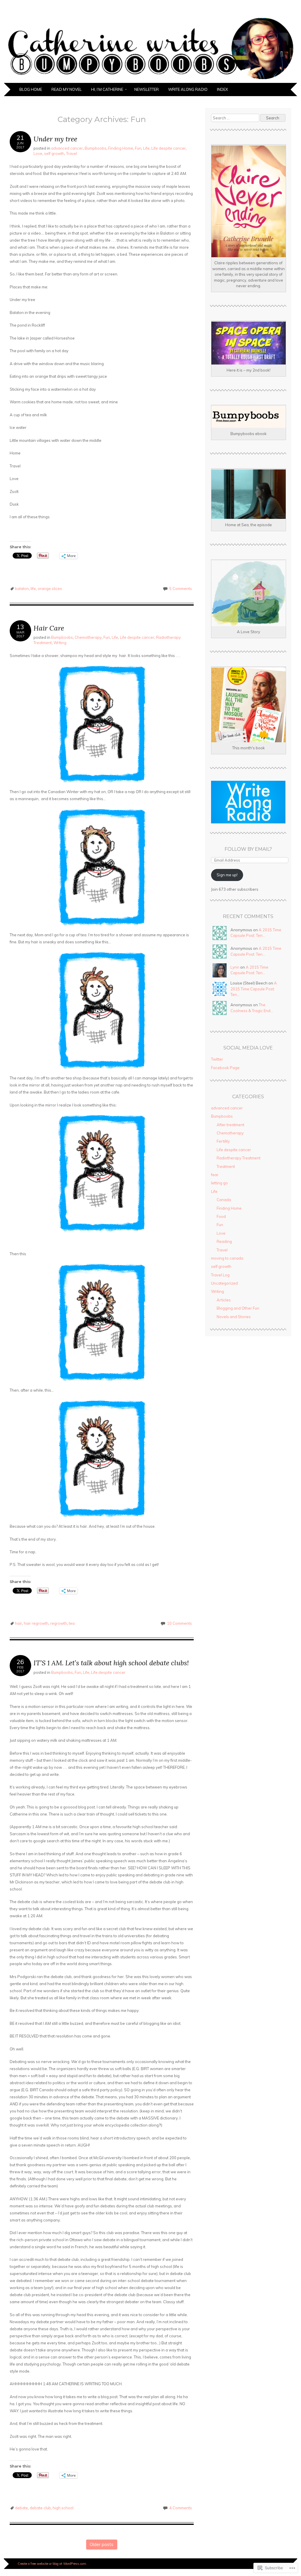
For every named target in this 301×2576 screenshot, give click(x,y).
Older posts (102, 2544)
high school (63, 2508)
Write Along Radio (188, 89)
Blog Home (31, 89)
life (33, 589)
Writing (60, 643)
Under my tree (55, 139)
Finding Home (121, 148)
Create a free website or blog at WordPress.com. (52, 2564)
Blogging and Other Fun (238, 1308)
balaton (22, 589)
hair (19, 1623)
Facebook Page (225, 1068)
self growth (54, 153)
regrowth (59, 1623)
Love (38, 153)
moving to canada (227, 1258)
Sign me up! (227, 875)
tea (72, 1623)
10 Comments (179, 1623)
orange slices (50, 589)
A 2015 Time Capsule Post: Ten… (254, 989)
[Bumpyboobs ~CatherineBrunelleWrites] (150, 79)
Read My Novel (67, 89)
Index (222, 89)
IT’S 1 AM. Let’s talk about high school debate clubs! (111, 1663)
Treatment (226, 1166)
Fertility (223, 1141)
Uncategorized (224, 1283)
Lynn (235, 967)
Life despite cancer (169, 148)
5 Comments (181, 589)
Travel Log (220, 1275)
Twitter (217, 1059)
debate (21, 2508)
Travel (72, 153)
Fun (138, 148)
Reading (224, 1241)
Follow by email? (248, 849)
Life (146, 148)
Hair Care (49, 628)
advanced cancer (67, 148)
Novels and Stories (234, 1317)
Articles (224, 1300)
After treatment (230, 1125)
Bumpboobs (96, 148)
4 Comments (181, 2508)
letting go (219, 1183)
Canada (224, 1200)
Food (221, 1216)
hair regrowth (36, 1623)
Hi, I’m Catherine (107, 89)
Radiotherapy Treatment (239, 1158)
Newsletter (147, 89)
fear (215, 1175)
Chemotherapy (88, 637)
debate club (40, 2508)
